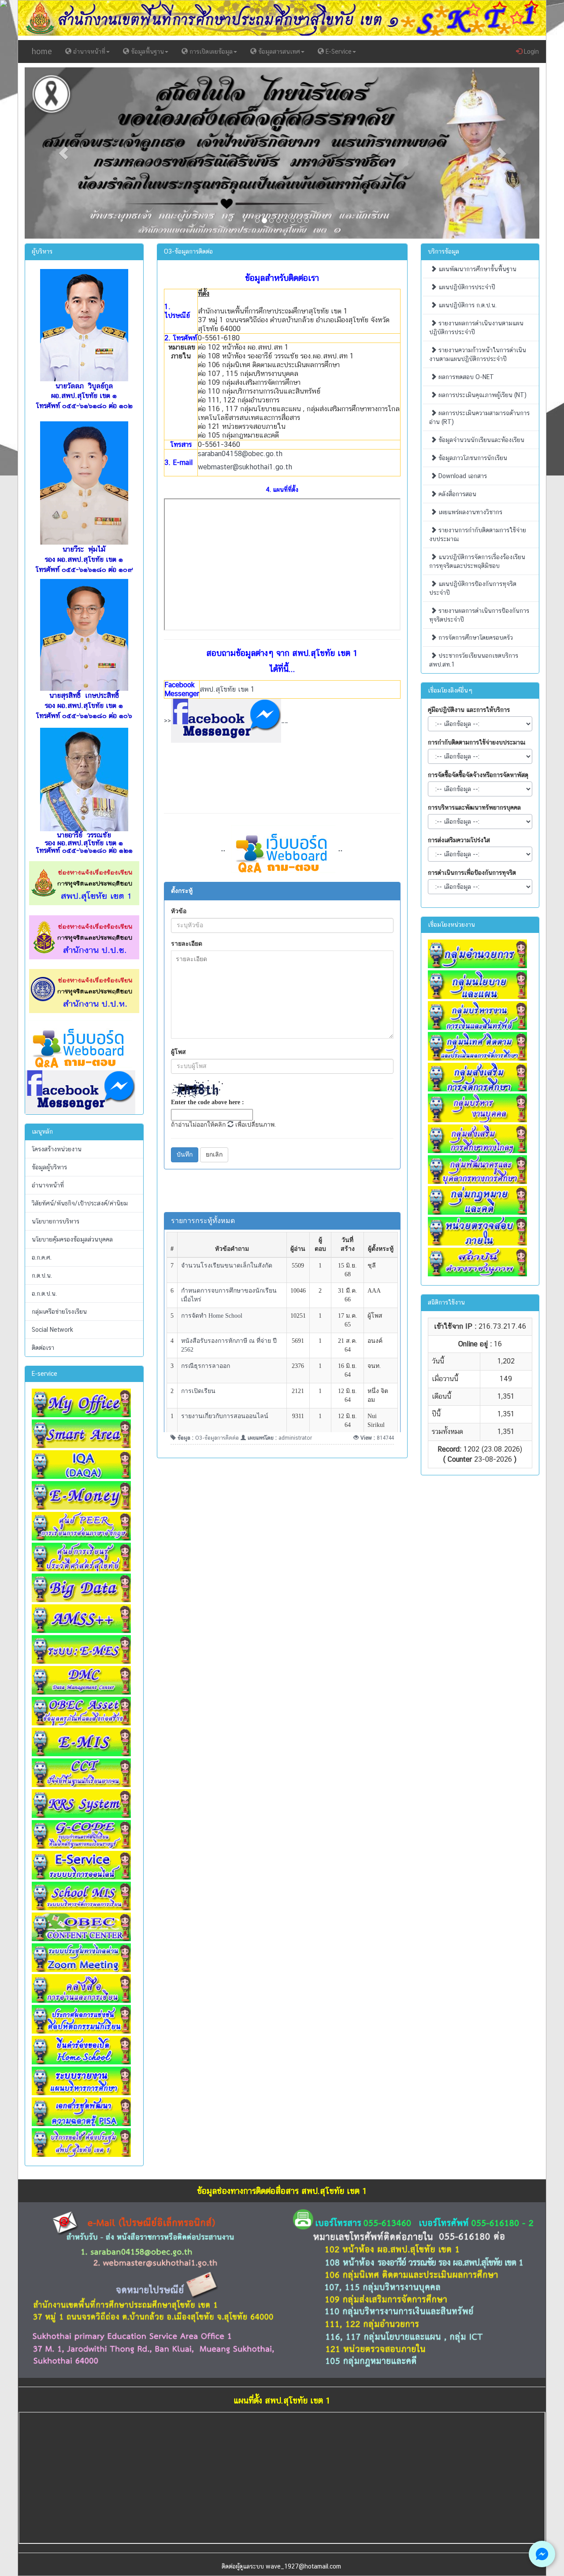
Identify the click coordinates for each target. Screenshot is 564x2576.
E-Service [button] (338, 52)
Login (531, 52)
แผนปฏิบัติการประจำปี (466, 287)
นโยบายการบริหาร (56, 1221)
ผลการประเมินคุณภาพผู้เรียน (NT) (482, 395)
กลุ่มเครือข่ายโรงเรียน (59, 1312)
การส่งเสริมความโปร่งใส (459, 840)
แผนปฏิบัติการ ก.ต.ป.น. (467, 305)
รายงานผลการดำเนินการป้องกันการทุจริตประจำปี (479, 615)
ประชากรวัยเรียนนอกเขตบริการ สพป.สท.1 (474, 660)
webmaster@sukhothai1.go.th (245, 467)
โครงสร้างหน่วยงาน (57, 1149)
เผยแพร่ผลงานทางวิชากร (469, 512)
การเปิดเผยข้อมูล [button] (210, 52)
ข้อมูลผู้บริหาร (49, 1167)
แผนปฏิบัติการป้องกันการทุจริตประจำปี (473, 588)
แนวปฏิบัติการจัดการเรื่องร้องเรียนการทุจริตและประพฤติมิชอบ (477, 561)
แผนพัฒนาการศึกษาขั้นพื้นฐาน (477, 269)
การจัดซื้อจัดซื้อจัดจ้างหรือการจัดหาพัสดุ (478, 775)
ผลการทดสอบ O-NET (465, 377)
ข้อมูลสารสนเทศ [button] (278, 52)
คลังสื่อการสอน (456, 494)
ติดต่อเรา (43, 1348)
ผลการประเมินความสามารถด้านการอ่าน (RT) (479, 417)
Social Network (52, 1330)
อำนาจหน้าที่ (48, 1185)
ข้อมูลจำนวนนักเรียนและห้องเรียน (481, 440)
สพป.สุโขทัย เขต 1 (227, 689)
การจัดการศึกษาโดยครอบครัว (475, 638)
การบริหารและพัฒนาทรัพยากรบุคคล (474, 807)
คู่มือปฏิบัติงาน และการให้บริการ (469, 710)
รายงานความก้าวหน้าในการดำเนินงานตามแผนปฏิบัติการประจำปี (478, 354)
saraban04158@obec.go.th (240, 454)
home (42, 51)
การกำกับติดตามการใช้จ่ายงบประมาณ (477, 742)
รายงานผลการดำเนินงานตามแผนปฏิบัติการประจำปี (476, 328)
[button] (63, 153)
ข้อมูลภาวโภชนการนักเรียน (472, 458)
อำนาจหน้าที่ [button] (88, 52)
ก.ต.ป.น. (42, 1275)
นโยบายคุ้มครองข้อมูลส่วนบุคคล (72, 1239)
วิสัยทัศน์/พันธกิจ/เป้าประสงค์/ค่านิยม (80, 1203)
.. (341, 848)
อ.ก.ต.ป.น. (44, 1294)
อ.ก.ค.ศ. (42, 1257)
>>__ (226, 720)
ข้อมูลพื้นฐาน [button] (147, 52)
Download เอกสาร (462, 476)
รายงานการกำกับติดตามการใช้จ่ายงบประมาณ (478, 534)
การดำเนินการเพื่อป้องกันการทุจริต (472, 873)
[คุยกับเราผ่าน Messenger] (542, 2554)
